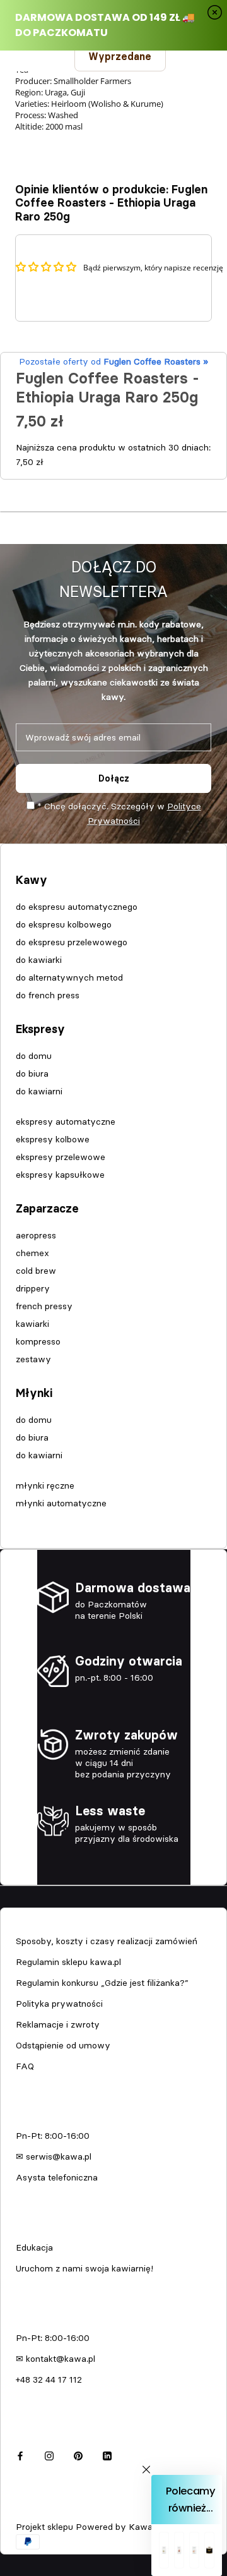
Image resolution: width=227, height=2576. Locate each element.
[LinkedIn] (107, 2454)
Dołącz (114, 778)
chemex (32, 1253)
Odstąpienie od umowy (63, 2045)
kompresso (38, 1341)
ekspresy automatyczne (66, 1122)
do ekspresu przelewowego (72, 942)
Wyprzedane (120, 56)
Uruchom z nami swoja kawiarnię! (84, 2268)
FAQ (25, 2066)
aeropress (36, 1235)
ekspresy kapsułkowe (60, 1175)
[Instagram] (49, 2454)
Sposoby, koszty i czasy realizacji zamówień (107, 1941)
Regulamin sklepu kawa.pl (68, 1962)
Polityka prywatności (59, 2004)
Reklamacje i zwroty (58, 2024)
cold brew (36, 1271)
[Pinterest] (78, 2454)
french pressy (44, 1306)
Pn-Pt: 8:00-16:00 (53, 2136)
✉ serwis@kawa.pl (54, 2156)
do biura (32, 1073)
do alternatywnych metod (69, 977)
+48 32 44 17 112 (49, 2379)
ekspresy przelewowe (61, 1157)
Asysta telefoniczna (57, 2177)
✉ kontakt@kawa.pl (55, 2359)
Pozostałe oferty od (113, 361)
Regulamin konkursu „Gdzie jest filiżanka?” (102, 1983)
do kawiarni (39, 1091)
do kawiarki (39, 960)
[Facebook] (20, 2454)
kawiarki (32, 1324)
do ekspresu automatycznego (77, 907)
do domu (34, 1056)
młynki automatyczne (61, 1503)
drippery (33, 1288)
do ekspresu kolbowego (64, 924)
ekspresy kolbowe (53, 1139)
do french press (48, 995)
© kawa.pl (34, 2510)
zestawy (33, 1359)
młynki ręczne (45, 1485)
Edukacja (34, 2247)
